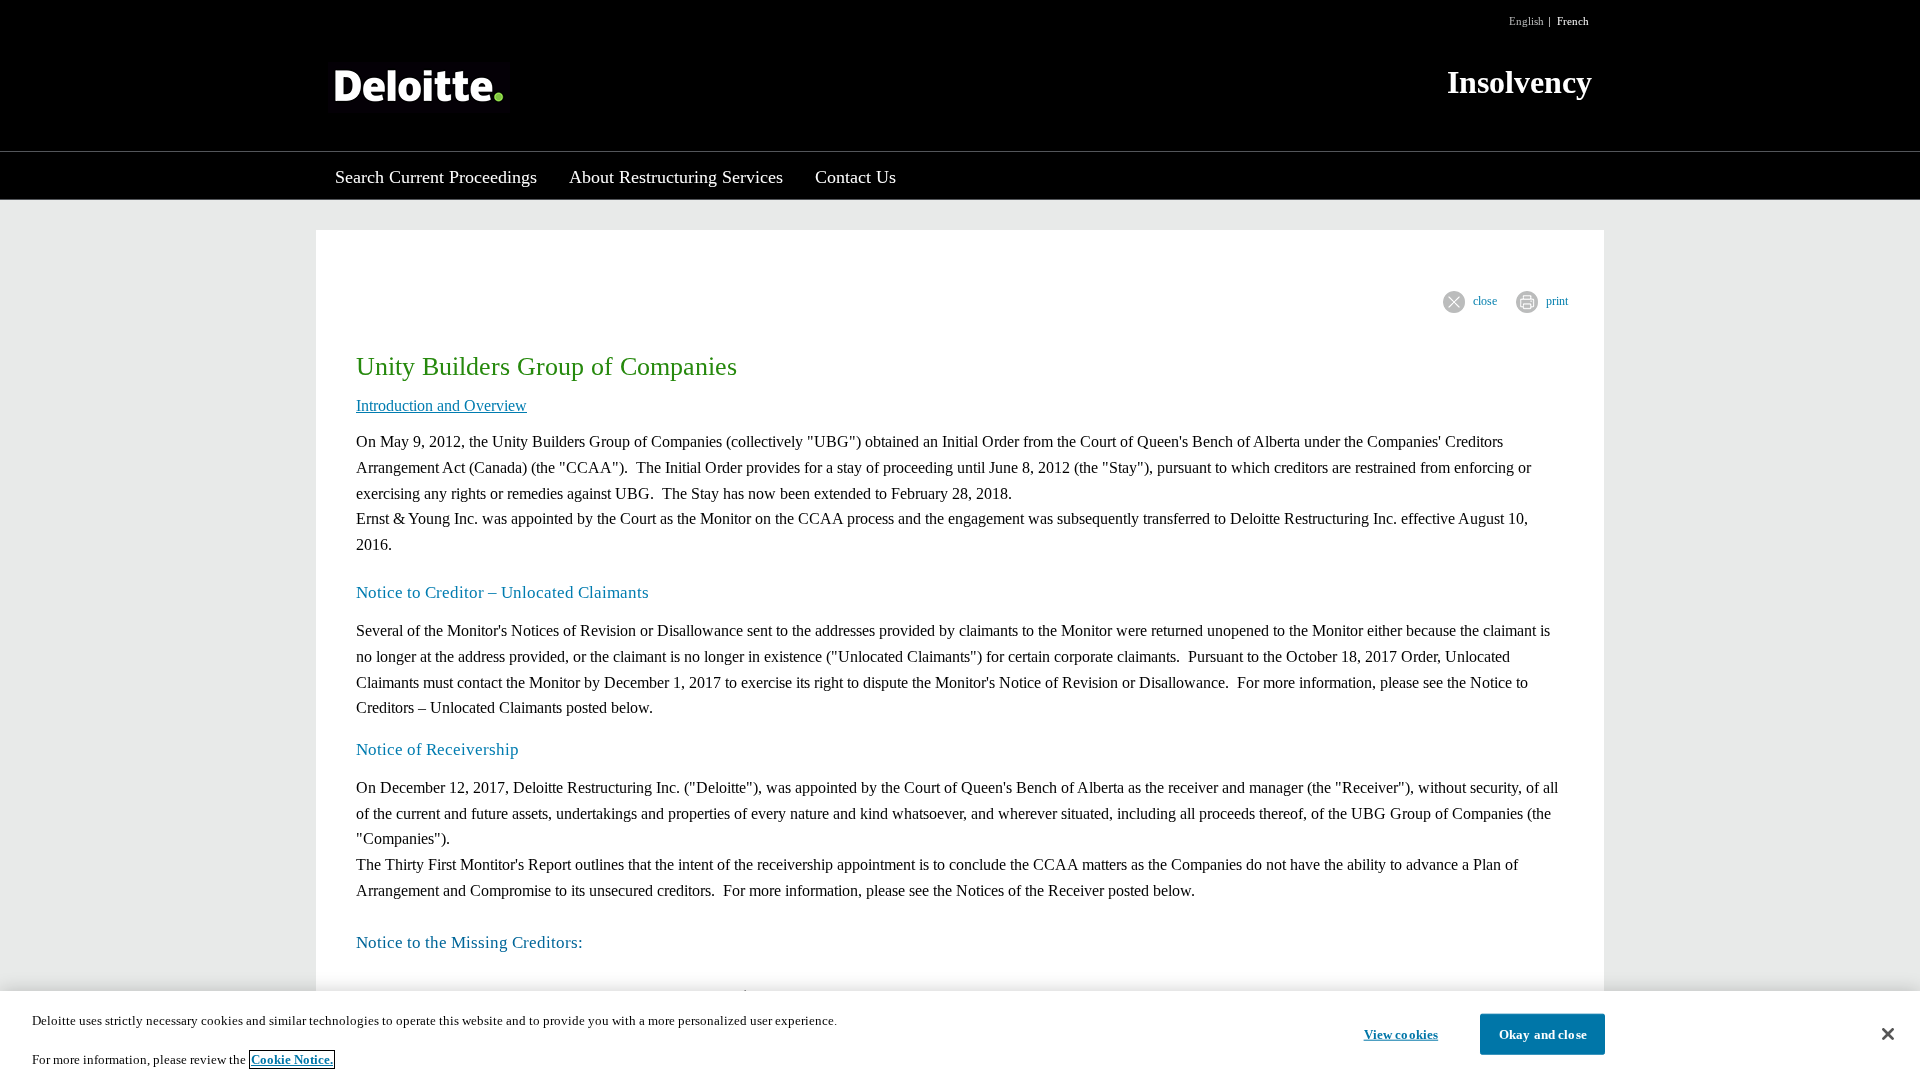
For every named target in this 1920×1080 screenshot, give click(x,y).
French (1573, 21)
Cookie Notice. (292, 1059)
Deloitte (419, 87)
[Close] (1888, 1034)
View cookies (1401, 1033)
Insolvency (1519, 82)
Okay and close (1543, 1033)
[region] (960, 1035)
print (1557, 301)
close (1485, 301)
